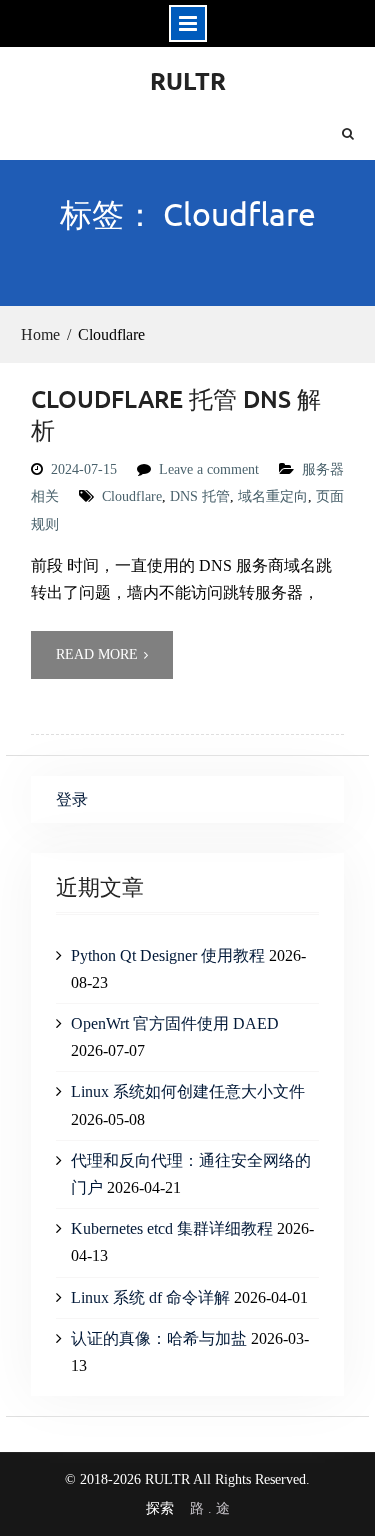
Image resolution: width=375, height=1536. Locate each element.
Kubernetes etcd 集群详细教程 (172, 1228)
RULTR (188, 80)
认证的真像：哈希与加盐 (159, 1338)
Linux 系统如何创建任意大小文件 (188, 1091)
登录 (72, 799)
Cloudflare (132, 496)
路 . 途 (210, 1508)
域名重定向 (273, 496)
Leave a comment (209, 469)
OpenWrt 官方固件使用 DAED (175, 1023)
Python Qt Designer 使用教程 (168, 955)
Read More (97, 654)
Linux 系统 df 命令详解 (150, 1297)
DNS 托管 (200, 496)
